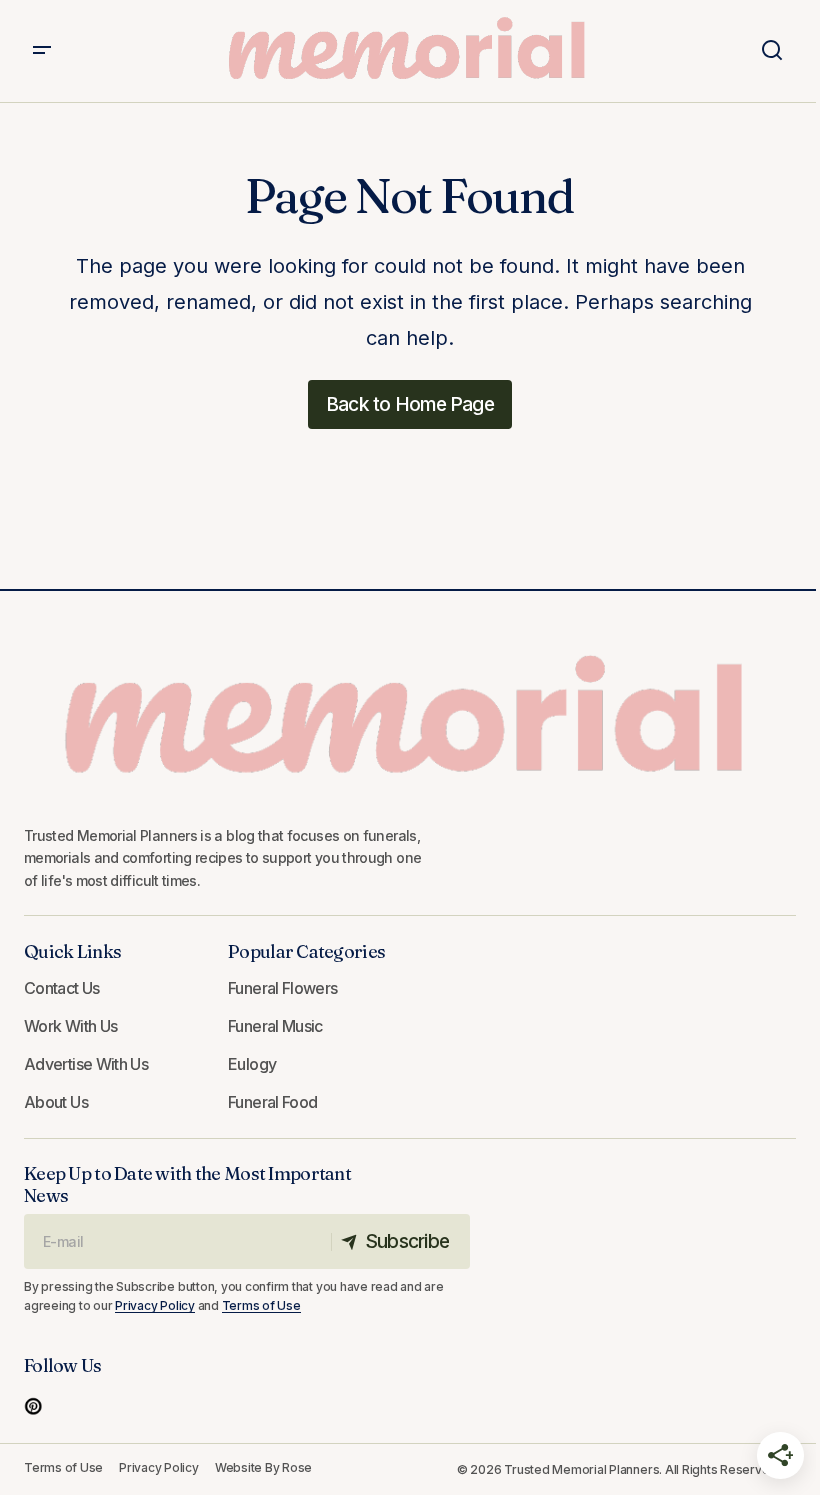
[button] (42, 51)
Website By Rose (263, 1467)
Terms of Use (261, 1305)
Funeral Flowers (282, 988)
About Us (56, 1102)
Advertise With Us (86, 1064)
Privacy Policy (155, 1305)
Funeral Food (272, 1102)
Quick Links (72, 951)
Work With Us (70, 1026)
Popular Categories (306, 951)
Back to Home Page (410, 404)
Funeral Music (275, 1026)
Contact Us (62, 988)
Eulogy (252, 1064)
